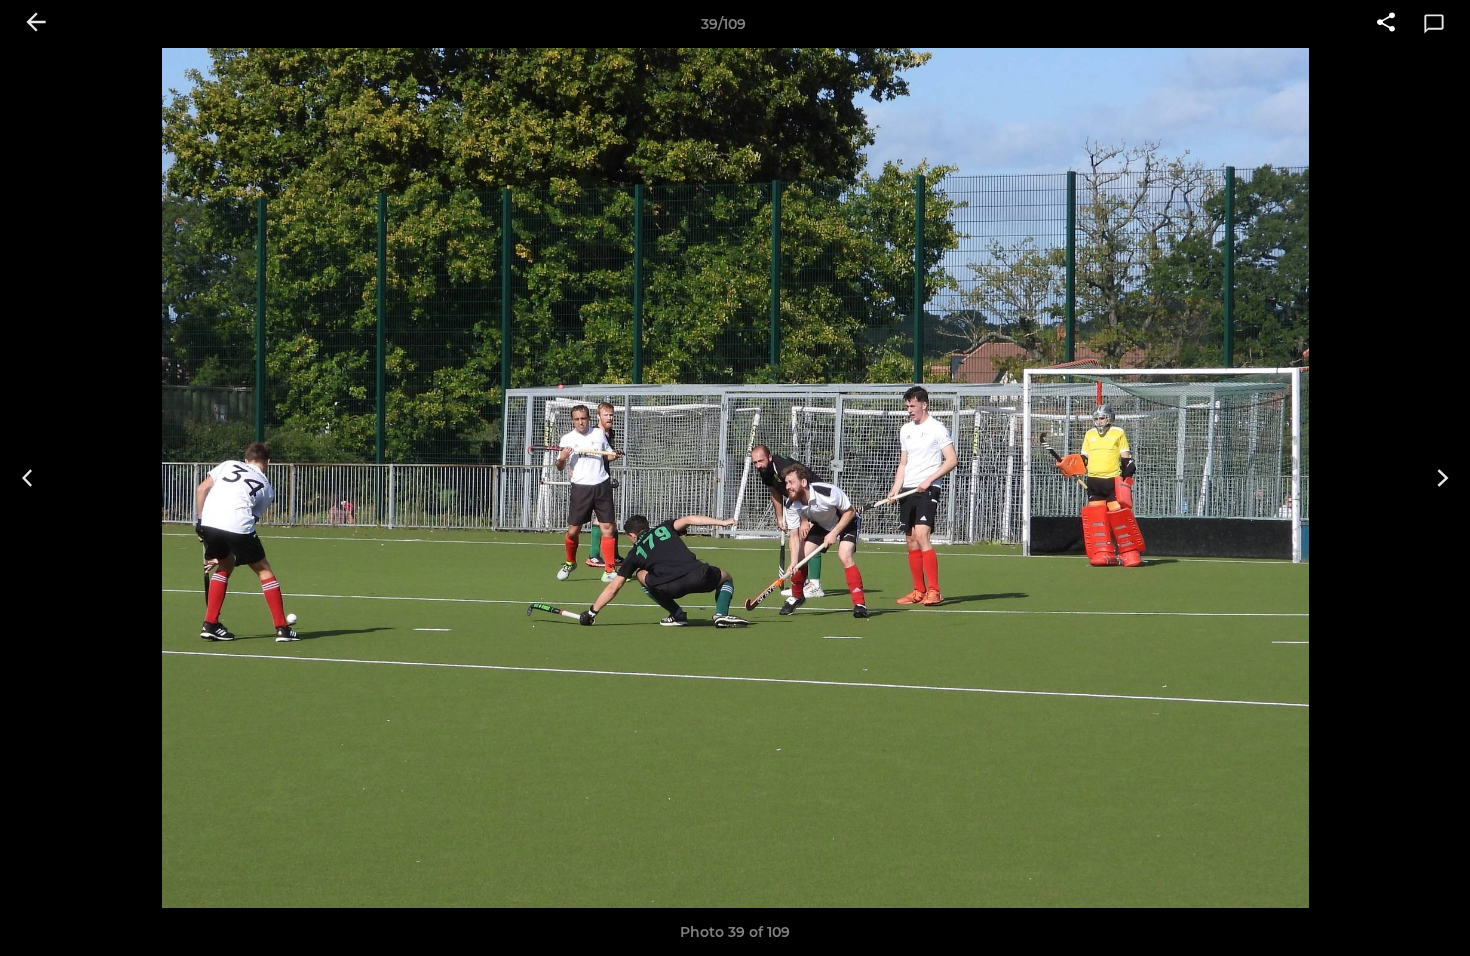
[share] (1386, 24)
